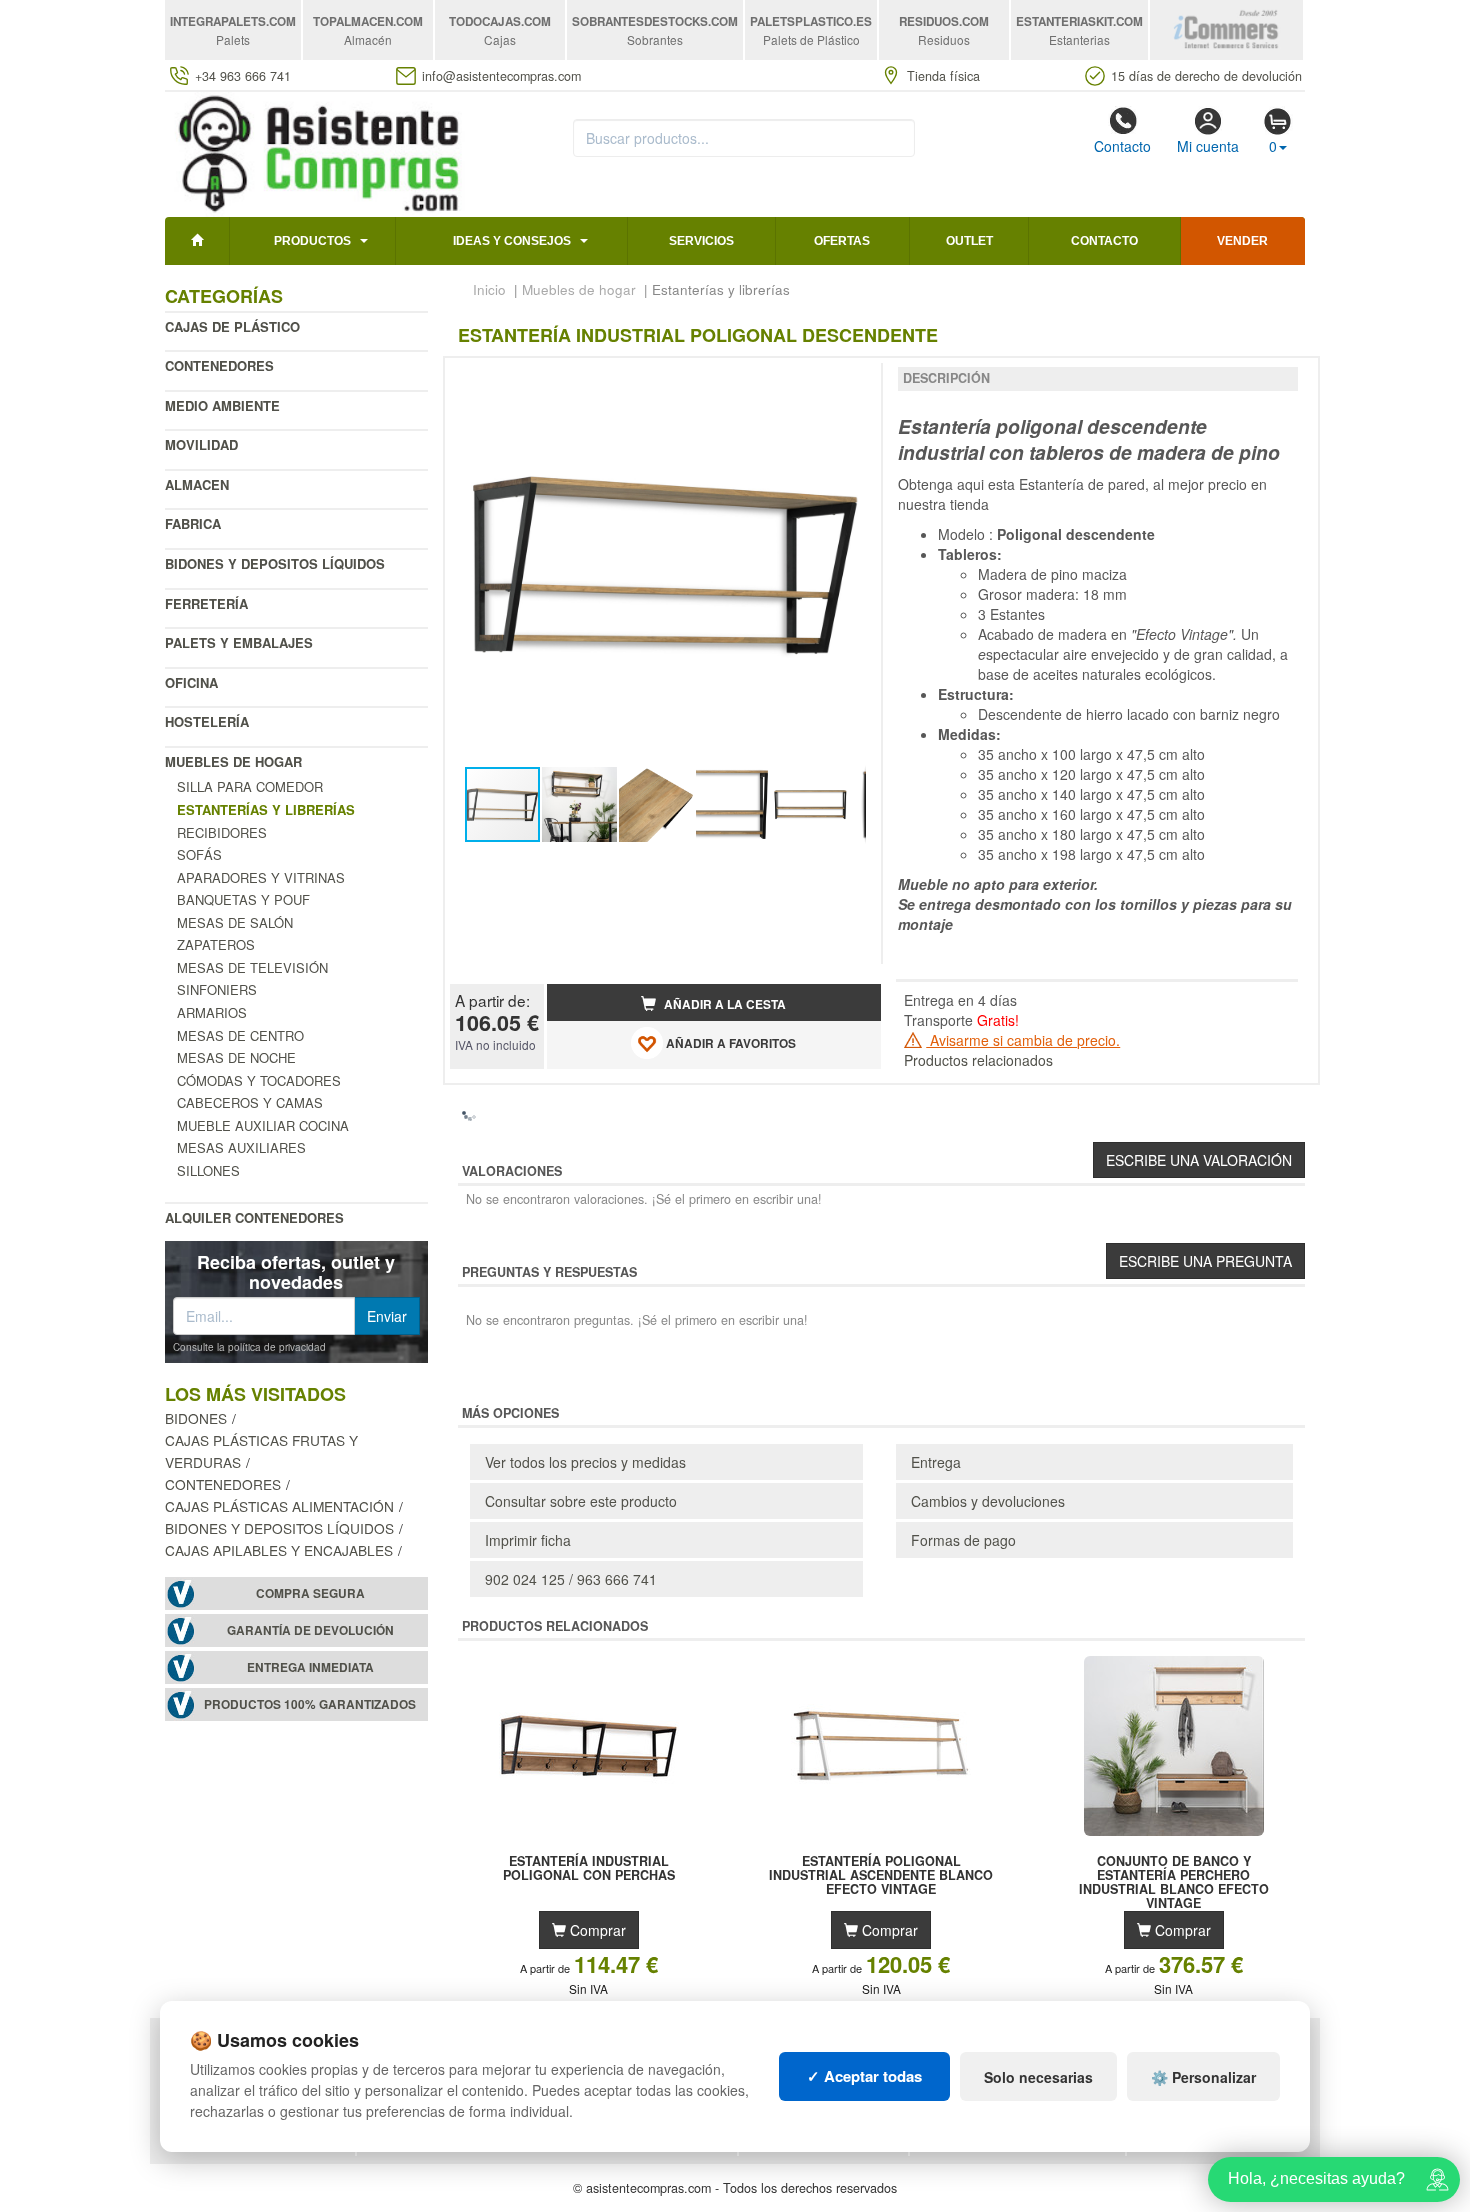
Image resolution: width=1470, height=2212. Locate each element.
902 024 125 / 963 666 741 (571, 1579)
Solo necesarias (1038, 2077)
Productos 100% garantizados (310, 1704)
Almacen (197, 484)
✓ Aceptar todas (864, 2076)
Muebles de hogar (233, 761)
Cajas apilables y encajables (279, 1550)
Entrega (936, 1462)
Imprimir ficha (528, 1540)
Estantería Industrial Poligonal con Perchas (589, 1869)
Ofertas (842, 241)
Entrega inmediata (310, 1667)
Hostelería (207, 721)
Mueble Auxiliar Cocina (263, 1125)
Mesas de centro (240, 1035)
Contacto (1122, 146)
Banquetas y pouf (243, 899)
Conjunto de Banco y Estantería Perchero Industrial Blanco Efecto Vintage (1174, 1875)
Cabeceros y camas (250, 1102)
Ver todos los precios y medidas (585, 1462)
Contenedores (219, 365)
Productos (312, 241)
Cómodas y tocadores (259, 1080)
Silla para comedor (250, 786)
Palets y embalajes (239, 642)
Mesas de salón (235, 922)
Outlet (969, 241)
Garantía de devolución (310, 1630)
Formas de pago (963, 1540)
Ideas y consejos (512, 241)
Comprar (596, 1930)
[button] (848, 381)
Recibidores (222, 832)
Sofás (199, 854)
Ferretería (206, 603)
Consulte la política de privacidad (249, 1347)
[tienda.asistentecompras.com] (319, 152)
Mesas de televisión (252, 967)
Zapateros (216, 944)
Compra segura (310, 1593)
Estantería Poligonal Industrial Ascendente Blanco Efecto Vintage (881, 1875)
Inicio (489, 289)
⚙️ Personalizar (1203, 2077)
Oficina (191, 682)
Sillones (208, 1170)
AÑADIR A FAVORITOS (729, 1043)
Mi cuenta (1208, 146)
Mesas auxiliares (241, 1147)
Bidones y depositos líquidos (275, 563)
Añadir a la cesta (723, 1004)
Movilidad (201, 444)
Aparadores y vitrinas (261, 877)
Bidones (196, 1418)
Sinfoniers (217, 989)
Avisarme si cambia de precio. (1023, 1040)
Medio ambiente (222, 405)
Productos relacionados (978, 1060)
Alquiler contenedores (254, 1217)
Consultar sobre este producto (581, 1501)
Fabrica (193, 523)
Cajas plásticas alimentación (279, 1506)
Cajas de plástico (232, 326)
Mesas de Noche (236, 1057)
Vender (1242, 241)
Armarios (212, 1012)
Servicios (701, 241)
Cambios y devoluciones (988, 1501)
